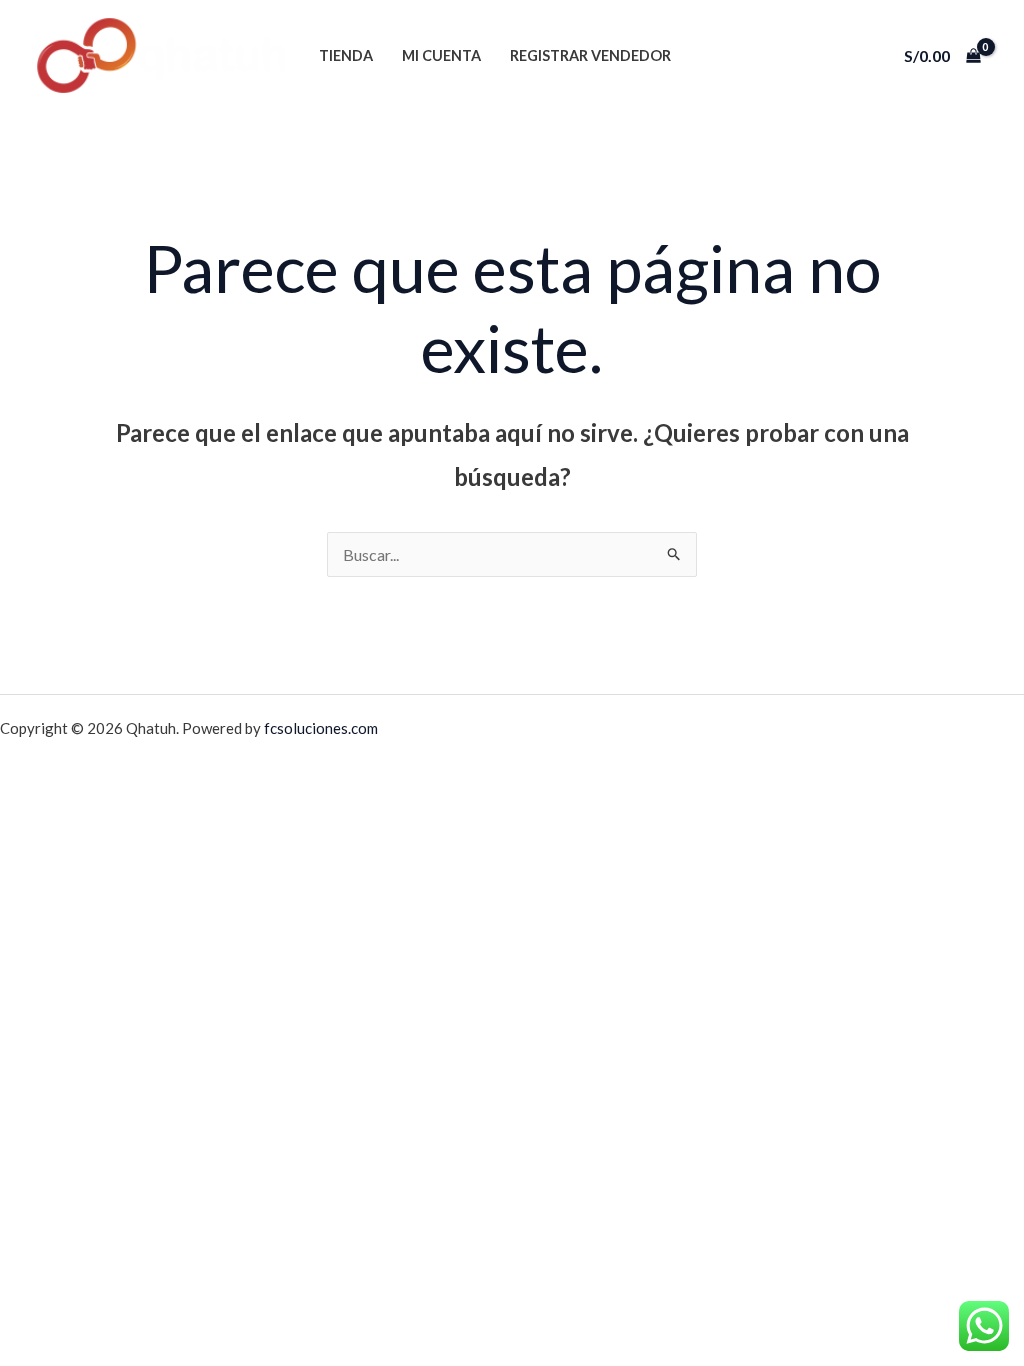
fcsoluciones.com (321, 728)
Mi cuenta (441, 55)
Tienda (346, 55)
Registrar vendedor (590, 55)
